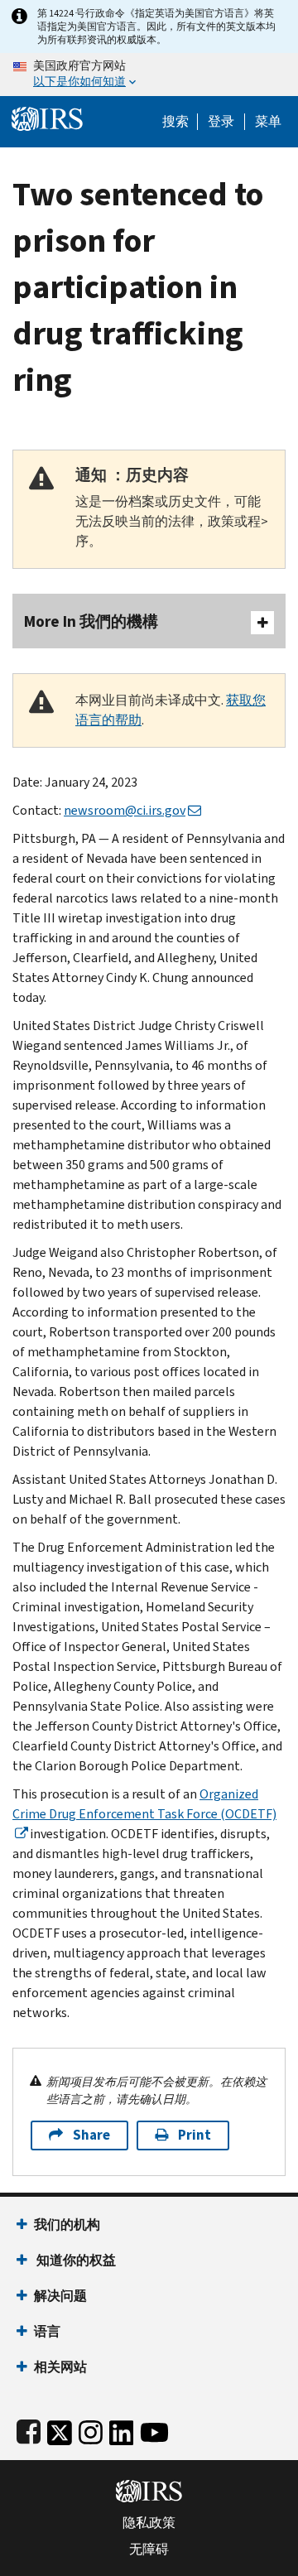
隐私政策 (149, 2523)
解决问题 (60, 2296)
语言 (47, 2331)
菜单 (268, 122)
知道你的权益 (75, 2260)
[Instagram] (91, 2429)
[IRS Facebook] (29, 2429)
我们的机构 (67, 2225)
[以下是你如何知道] (149, 75)
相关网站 (60, 2367)
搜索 (175, 122)
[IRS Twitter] (60, 2429)
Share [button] (91, 2135)
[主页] (47, 117)
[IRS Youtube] (154, 2429)
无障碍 (149, 2550)
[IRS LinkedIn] (122, 2429)
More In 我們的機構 (91, 621)
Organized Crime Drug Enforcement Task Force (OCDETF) (144, 1804)
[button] (221, 122)
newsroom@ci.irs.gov (125, 810)
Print (195, 2135)
